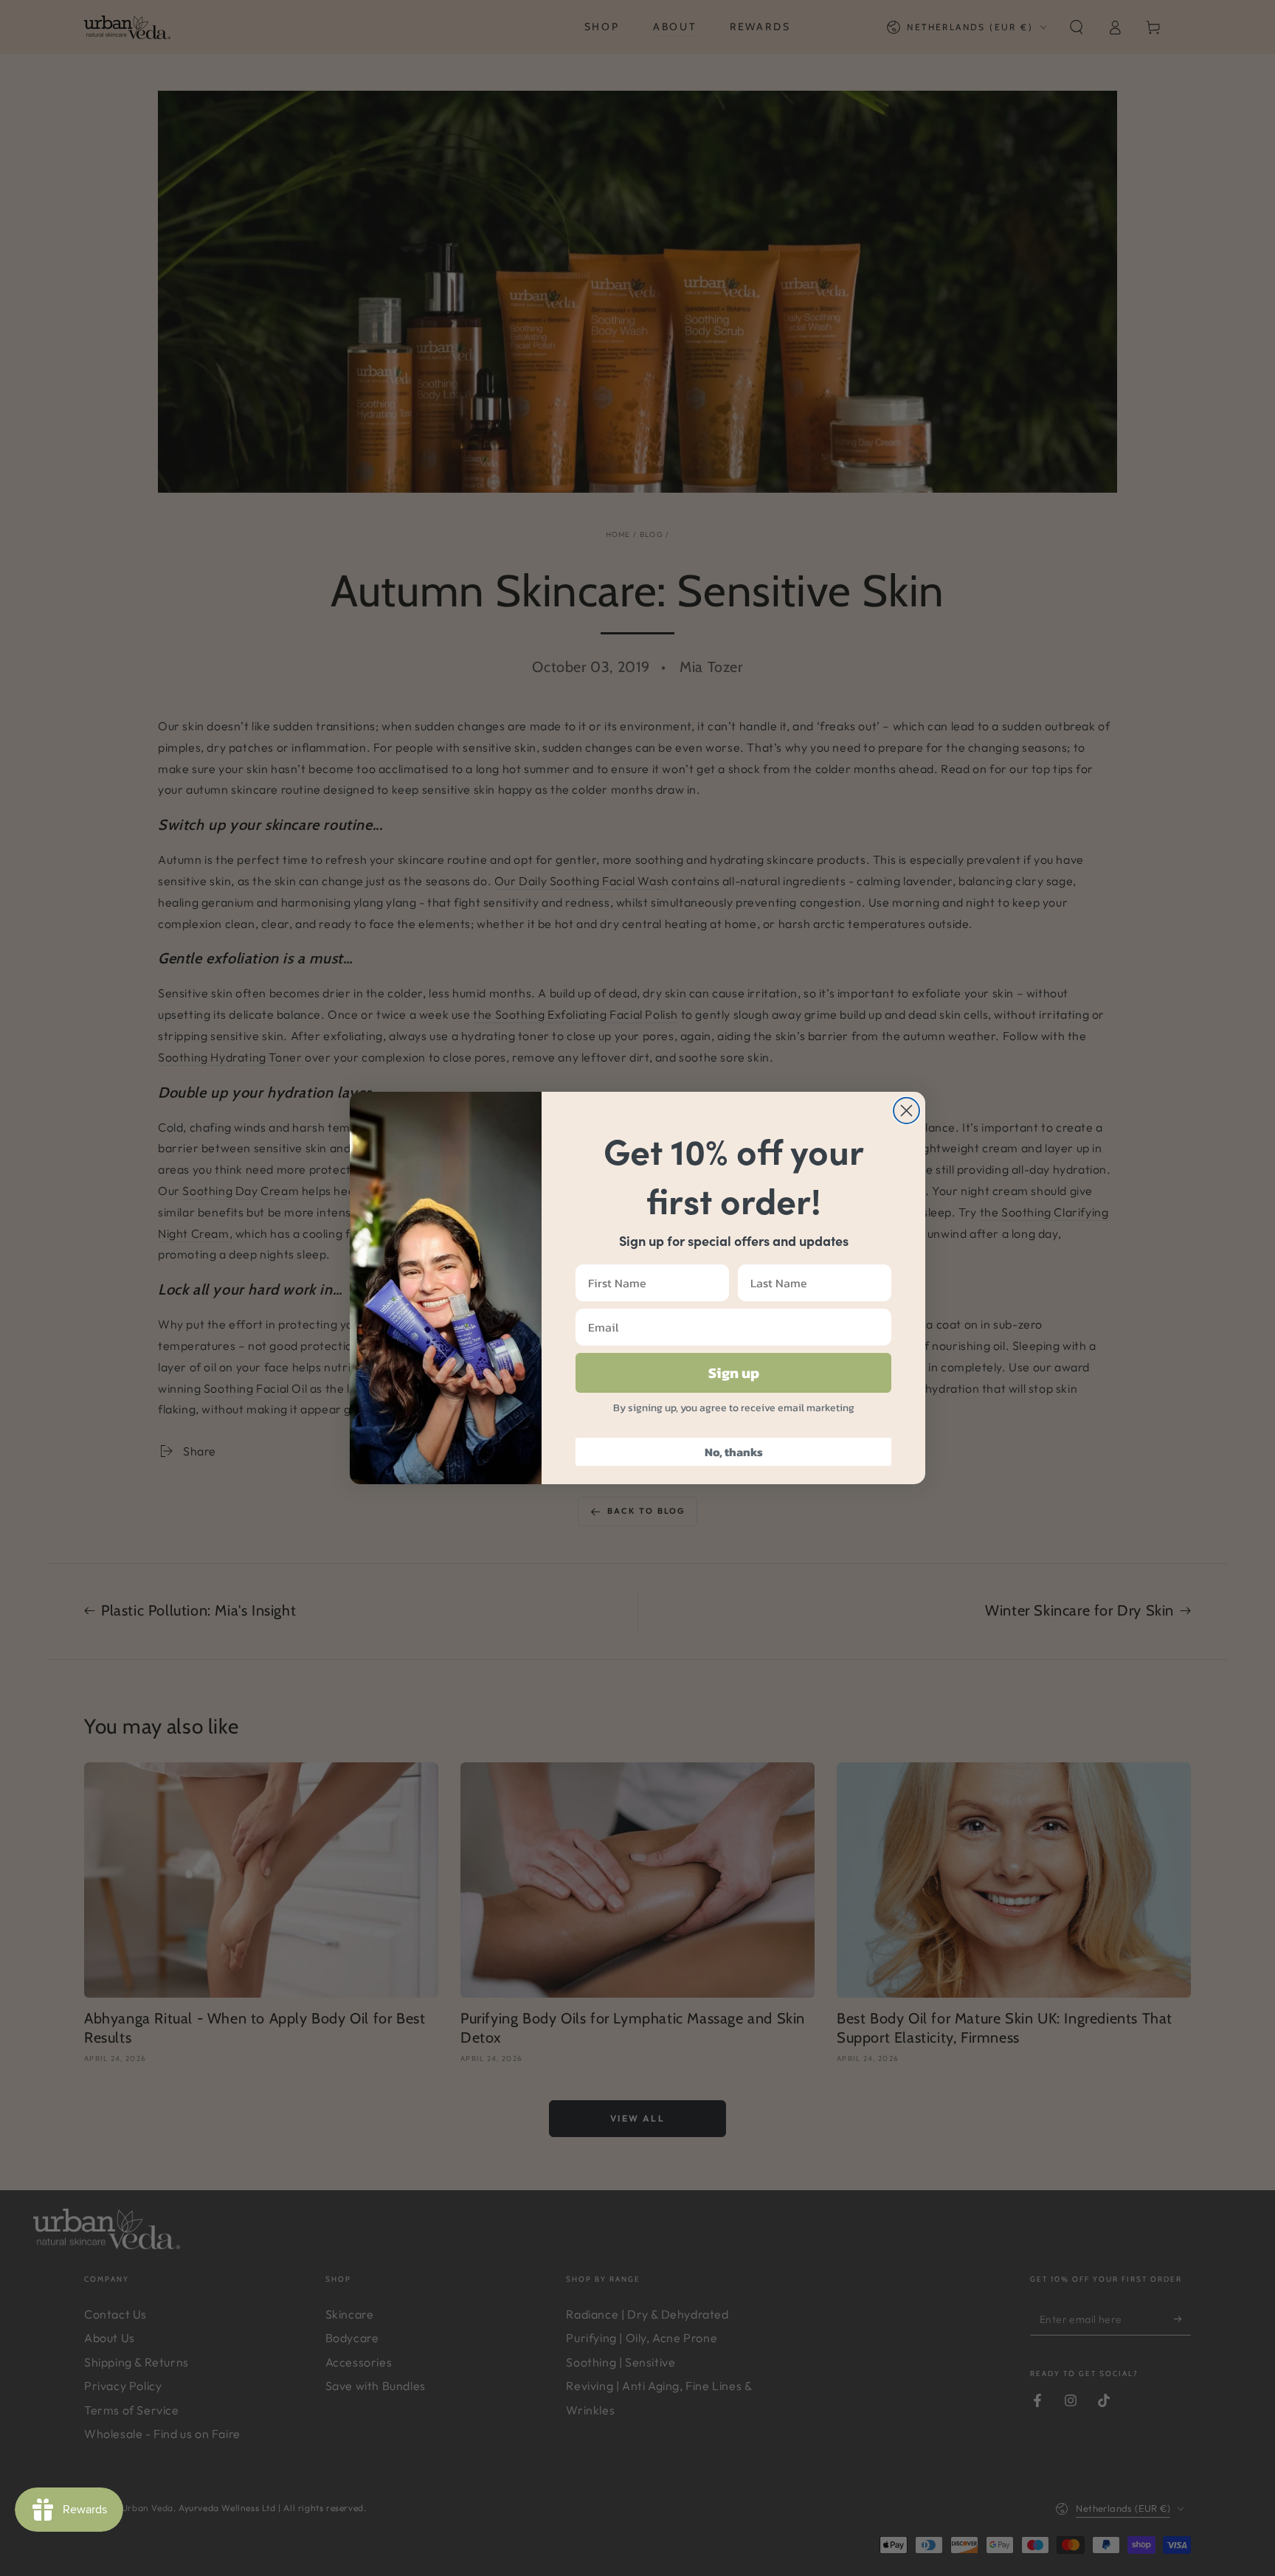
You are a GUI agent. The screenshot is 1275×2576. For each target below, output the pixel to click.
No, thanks (734, 1452)
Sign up (734, 1373)
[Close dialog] (906, 1111)
